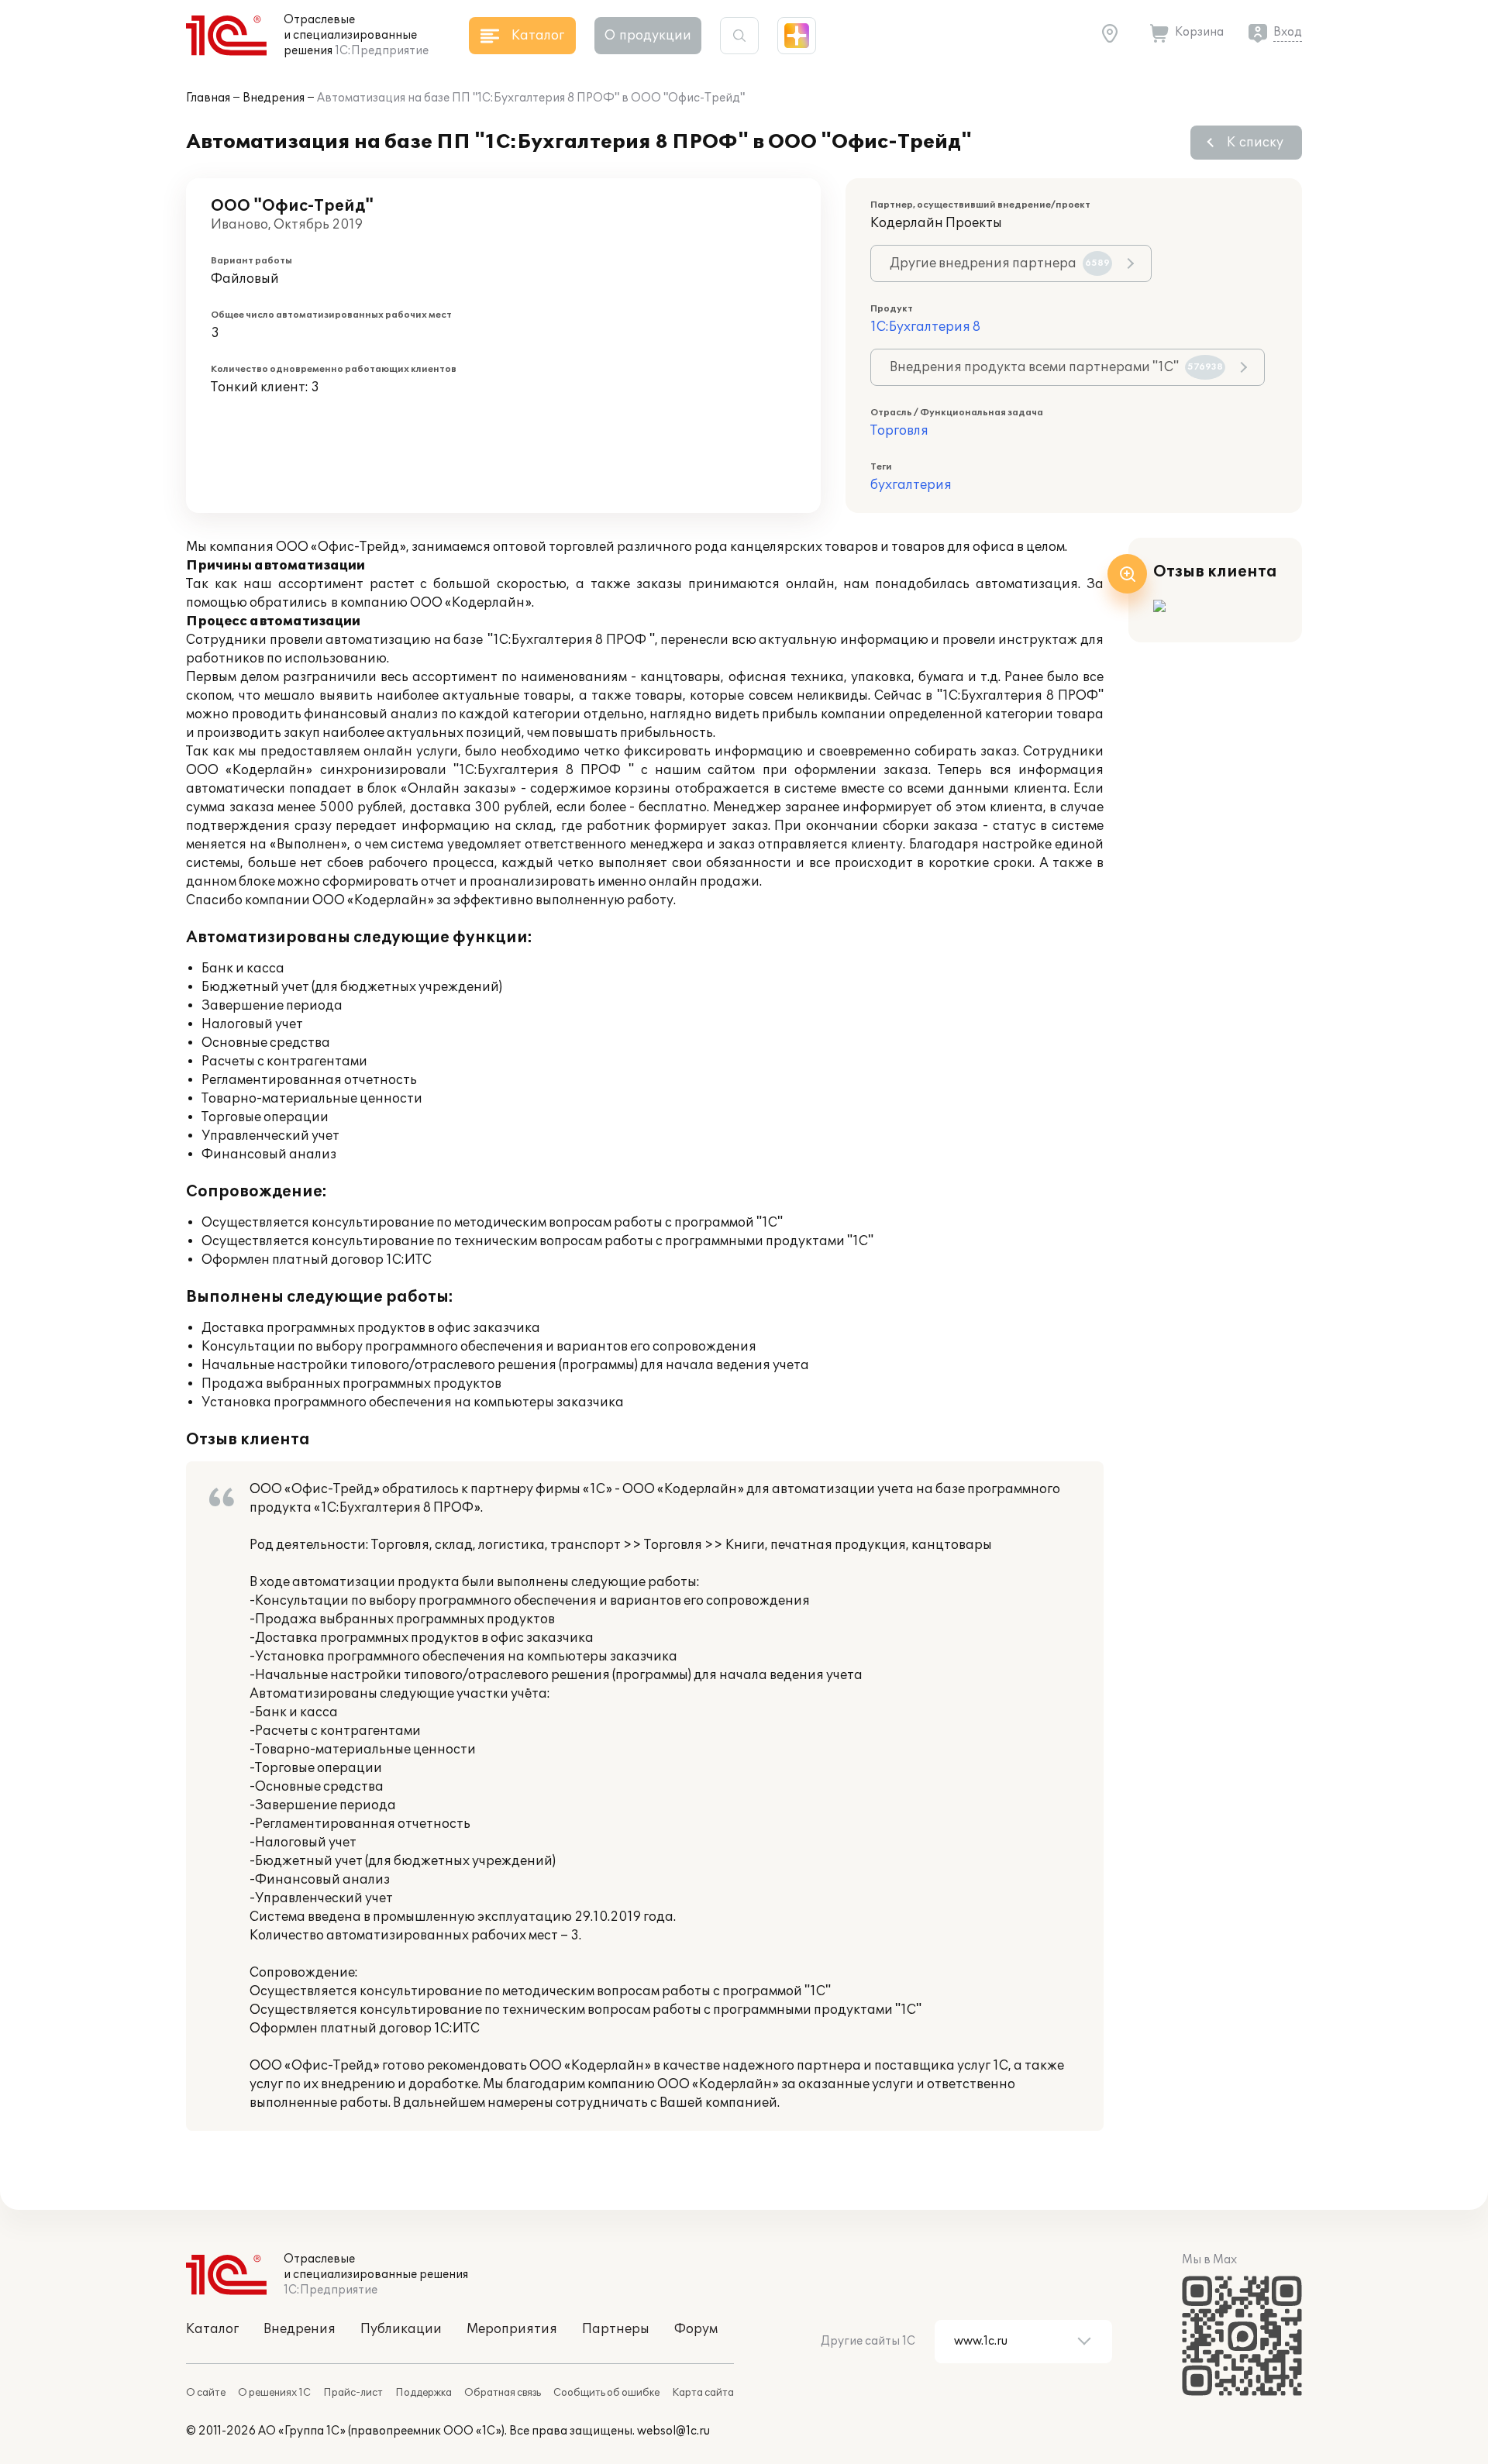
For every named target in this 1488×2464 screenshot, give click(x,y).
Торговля (899, 431)
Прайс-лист (353, 2393)
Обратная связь (503, 2393)
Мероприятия (512, 2329)
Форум (696, 2329)
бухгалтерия (911, 485)
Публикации (401, 2329)
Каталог (212, 2329)
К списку (1255, 143)
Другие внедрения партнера (1000, 263)
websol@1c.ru (673, 2431)
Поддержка (424, 2393)
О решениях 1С (274, 2393)
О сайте (206, 2393)
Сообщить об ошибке (606, 2393)
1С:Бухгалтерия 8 (925, 327)
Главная (208, 98)
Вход (1288, 32)
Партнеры (616, 2329)
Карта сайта (703, 2393)
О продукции (648, 36)
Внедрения (274, 98)
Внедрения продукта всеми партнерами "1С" (1056, 367)
